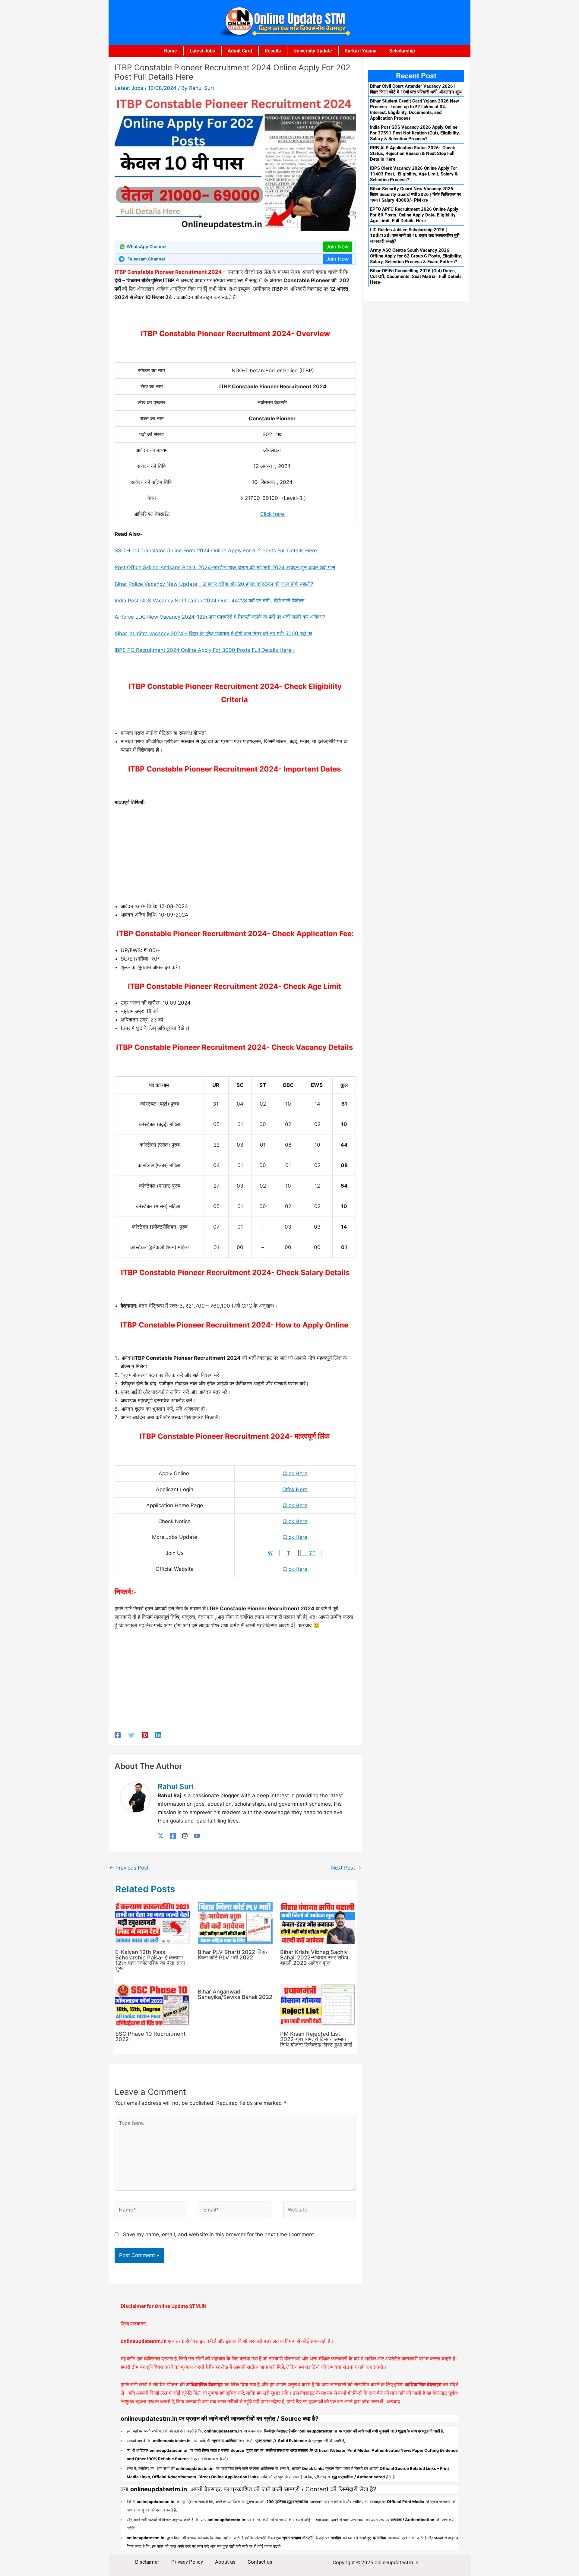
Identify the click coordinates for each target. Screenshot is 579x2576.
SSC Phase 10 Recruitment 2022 (150, 2036)
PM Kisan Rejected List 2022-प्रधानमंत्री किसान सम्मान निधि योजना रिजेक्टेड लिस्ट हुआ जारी (316, 2039)
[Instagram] (185, 1835)
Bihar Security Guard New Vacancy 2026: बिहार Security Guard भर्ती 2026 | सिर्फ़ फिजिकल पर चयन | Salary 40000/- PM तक (416, 194)
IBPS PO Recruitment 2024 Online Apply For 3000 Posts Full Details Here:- (205, 650)
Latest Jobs (202, 51)
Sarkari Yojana (361, 51)
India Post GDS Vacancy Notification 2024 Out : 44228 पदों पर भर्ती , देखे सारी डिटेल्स (209, 601)
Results (273, 51)
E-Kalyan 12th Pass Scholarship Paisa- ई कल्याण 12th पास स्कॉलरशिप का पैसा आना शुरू (150, 1960)
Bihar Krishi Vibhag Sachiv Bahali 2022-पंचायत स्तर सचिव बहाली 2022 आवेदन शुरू (314, 1957)
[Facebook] (118, 1735)
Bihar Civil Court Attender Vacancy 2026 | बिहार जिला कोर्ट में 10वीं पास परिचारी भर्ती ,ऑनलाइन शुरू (416, 89)
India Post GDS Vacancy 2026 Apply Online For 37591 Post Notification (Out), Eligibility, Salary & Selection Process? (415, 133)
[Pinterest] (145, 1735)
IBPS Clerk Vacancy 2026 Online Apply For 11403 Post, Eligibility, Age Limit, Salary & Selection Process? (414, 174)
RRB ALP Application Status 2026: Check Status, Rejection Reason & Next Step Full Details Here (413, 153)
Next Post (346, 1868)
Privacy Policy (187, 2562)
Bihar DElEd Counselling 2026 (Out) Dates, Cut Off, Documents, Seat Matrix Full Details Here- (416, 276)
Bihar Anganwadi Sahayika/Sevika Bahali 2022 (235, 1994)
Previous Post (129, 1868)
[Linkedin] (158, 1735)
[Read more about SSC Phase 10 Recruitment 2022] (153, 2004)
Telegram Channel (146, 259)
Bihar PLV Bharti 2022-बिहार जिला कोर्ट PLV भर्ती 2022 (233, 1955)
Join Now (338, 247)
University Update (313, 51)
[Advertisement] (235, 857)
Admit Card (240, 51)
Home (171, 51)
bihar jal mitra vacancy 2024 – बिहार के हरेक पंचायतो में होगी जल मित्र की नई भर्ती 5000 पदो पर (213, 633)
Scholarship (402, 51)
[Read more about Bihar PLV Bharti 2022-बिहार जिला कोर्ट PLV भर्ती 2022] (235, 1923)
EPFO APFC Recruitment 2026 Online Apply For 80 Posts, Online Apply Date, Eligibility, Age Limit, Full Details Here (414, 215)
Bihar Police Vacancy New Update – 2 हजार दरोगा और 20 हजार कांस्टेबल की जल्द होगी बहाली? (214, 584)
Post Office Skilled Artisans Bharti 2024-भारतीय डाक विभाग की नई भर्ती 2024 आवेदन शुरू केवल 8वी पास (225, 567)
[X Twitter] (161, 1835)
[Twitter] (131, 1735)
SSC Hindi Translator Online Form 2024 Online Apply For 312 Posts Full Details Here (216, 551)
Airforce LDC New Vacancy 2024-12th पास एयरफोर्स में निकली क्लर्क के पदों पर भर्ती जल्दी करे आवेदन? (220, 617)
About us (225, 2562)
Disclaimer (147, 2562)
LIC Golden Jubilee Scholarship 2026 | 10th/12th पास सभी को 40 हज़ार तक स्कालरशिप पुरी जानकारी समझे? (415, 235)
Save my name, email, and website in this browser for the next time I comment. (219, 2234)
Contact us (260, 2562)
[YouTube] (197, 1835)
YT (308, 1553)
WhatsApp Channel (147, 246)
